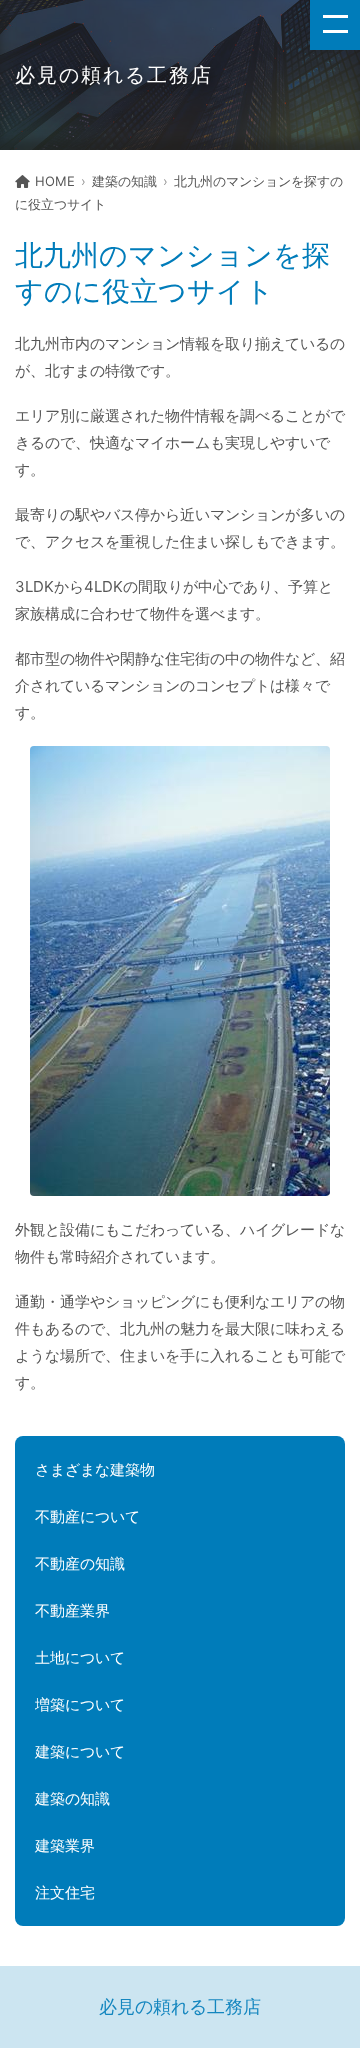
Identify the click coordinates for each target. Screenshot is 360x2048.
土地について (80, 1657)
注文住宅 (65, 1892)
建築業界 (65, 1845)
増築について (80, 1704)
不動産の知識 (80, 1563)
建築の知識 (124, 181)
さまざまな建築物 (95, 1469)
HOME (55, 181)
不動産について (87, 1516)
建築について (80, 1751)
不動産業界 (72, 1610)
